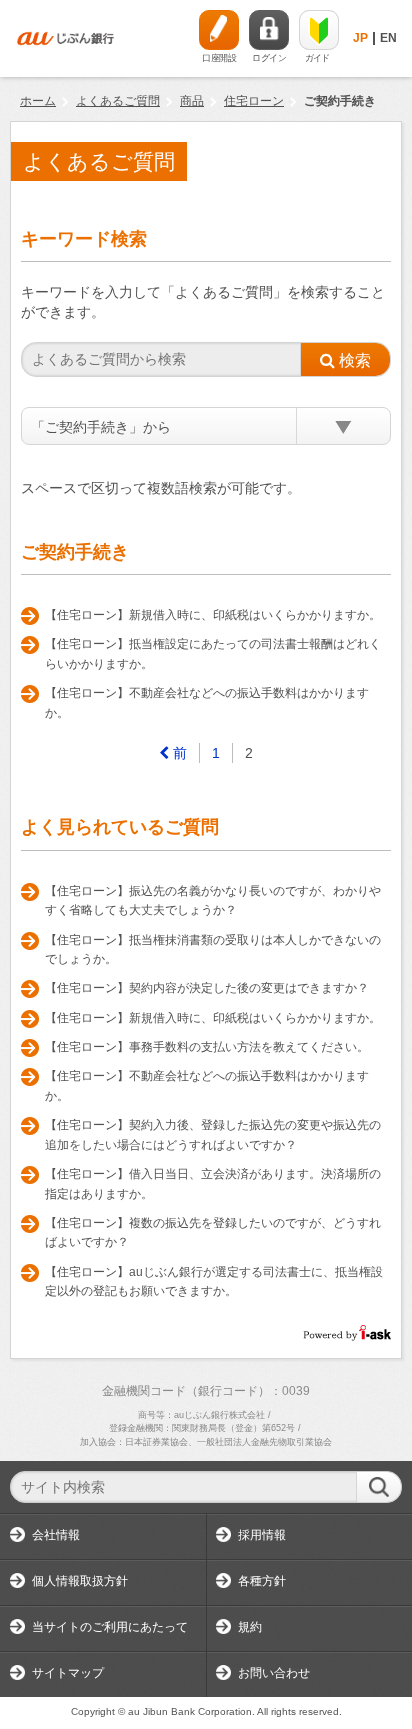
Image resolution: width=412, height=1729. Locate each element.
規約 (250, 1627)
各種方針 (262, 1581)
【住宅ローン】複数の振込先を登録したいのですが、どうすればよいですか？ (213, 1233)
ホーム (38, 101)
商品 (192, 101)
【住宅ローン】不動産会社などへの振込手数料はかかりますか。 (207, 703)
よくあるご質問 (118, 101)
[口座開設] (219, 30)
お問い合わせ (274, 1673)
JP (360, 38)
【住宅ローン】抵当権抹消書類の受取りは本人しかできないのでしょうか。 (213, 950)
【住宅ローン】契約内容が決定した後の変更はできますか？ (207, 988)
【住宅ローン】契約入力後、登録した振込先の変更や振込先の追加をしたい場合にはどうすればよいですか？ (213, 1135)
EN (388, 38)
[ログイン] (269, 30)
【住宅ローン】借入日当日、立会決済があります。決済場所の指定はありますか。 (213, 1184)
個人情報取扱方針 (80, 1581)
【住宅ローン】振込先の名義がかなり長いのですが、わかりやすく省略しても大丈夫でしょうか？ (213, 901)
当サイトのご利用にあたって (110, 1627)
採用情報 (262, 1535)
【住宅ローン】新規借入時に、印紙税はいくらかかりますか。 (213, 615)
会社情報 (56, 1535)
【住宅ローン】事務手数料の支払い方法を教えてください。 (207, 1047)
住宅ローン (254, 101)
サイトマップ (68, 1673)
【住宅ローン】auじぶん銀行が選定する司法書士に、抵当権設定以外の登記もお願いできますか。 (214, 1282)
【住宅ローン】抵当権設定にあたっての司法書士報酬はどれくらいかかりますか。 (213, 654)
